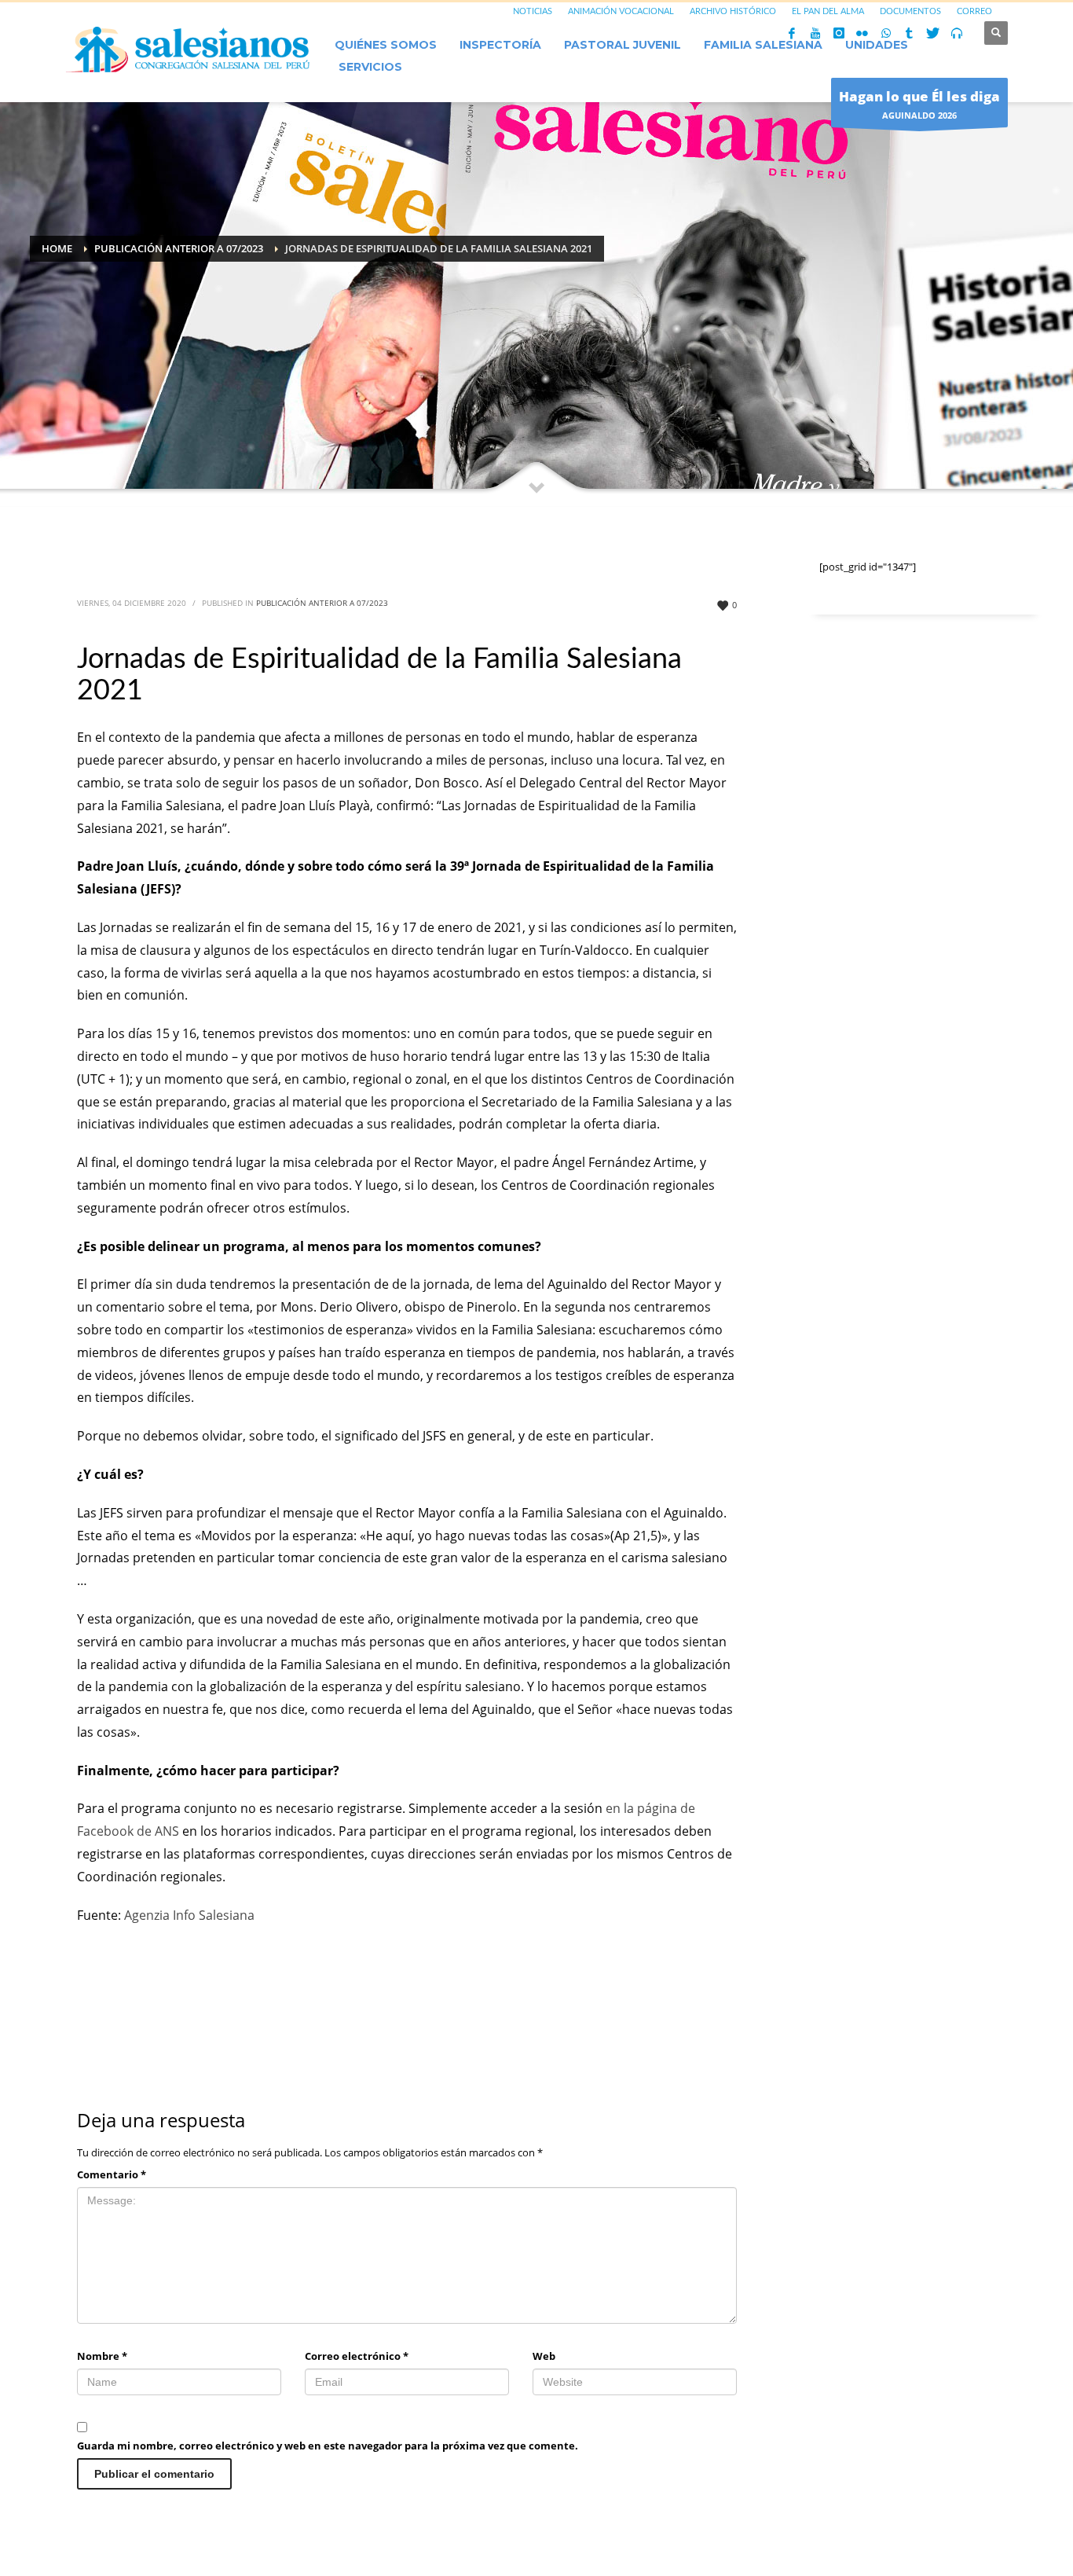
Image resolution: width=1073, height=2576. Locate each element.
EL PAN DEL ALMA (828, 11)
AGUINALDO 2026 (919, 104)
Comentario (112, 2174)
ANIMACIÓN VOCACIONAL (621, 11)
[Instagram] (839, 33)
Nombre (102, 2356)
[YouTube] (815, 33)
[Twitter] (933, 33)
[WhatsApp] (886, 33)
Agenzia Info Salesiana (189, 1915)
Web (544, 2356)
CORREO (974, 11)
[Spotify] (957, 33)
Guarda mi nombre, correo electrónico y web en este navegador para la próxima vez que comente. (328, 2446)
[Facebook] (792, 33)
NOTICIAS (533, 11)
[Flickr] (862, 33)
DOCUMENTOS (910, 11)
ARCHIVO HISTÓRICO (733, 11)
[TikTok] (910, 33)
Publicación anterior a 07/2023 (322, 603)
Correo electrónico (357, 2356)
